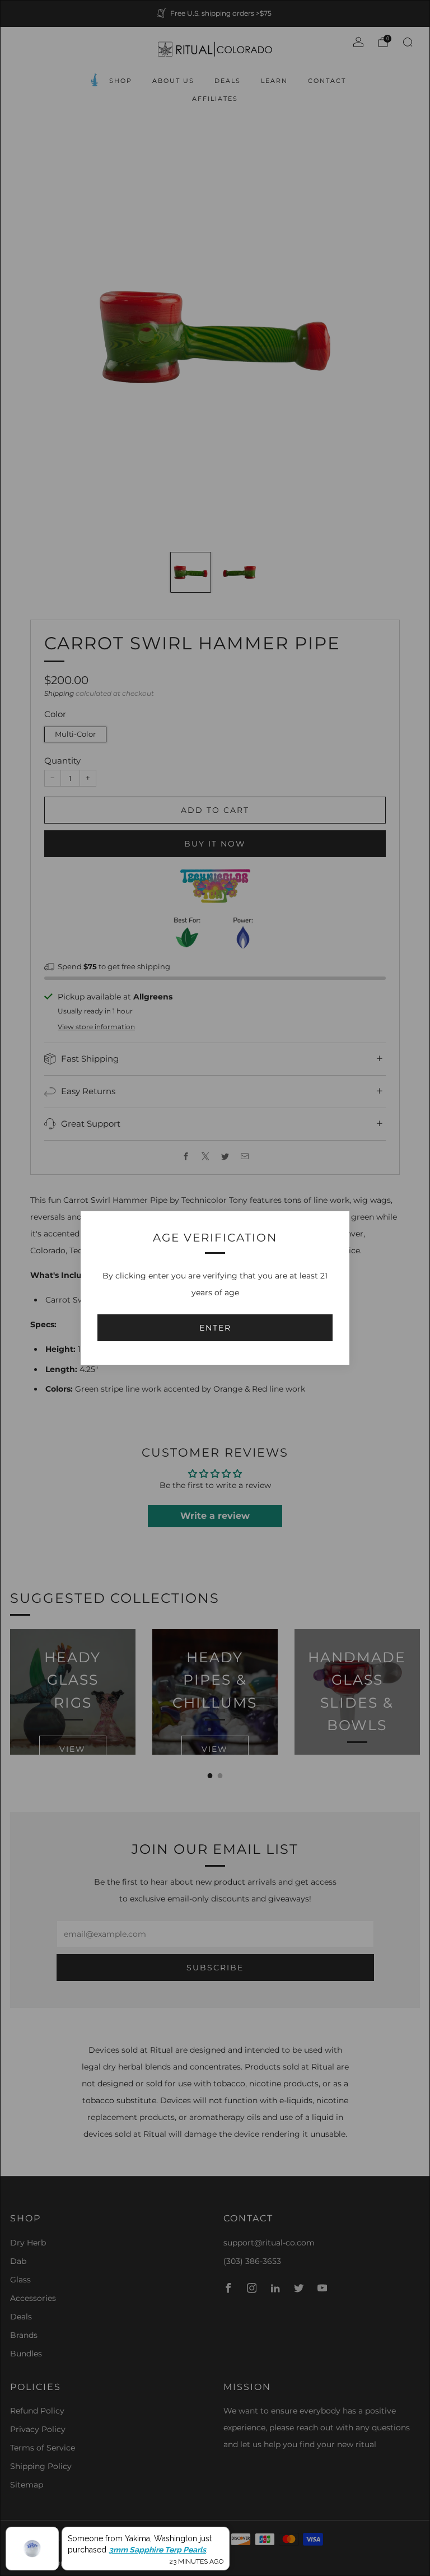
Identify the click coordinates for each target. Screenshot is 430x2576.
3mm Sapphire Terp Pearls (157, 2550)
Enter (215, 1328)
